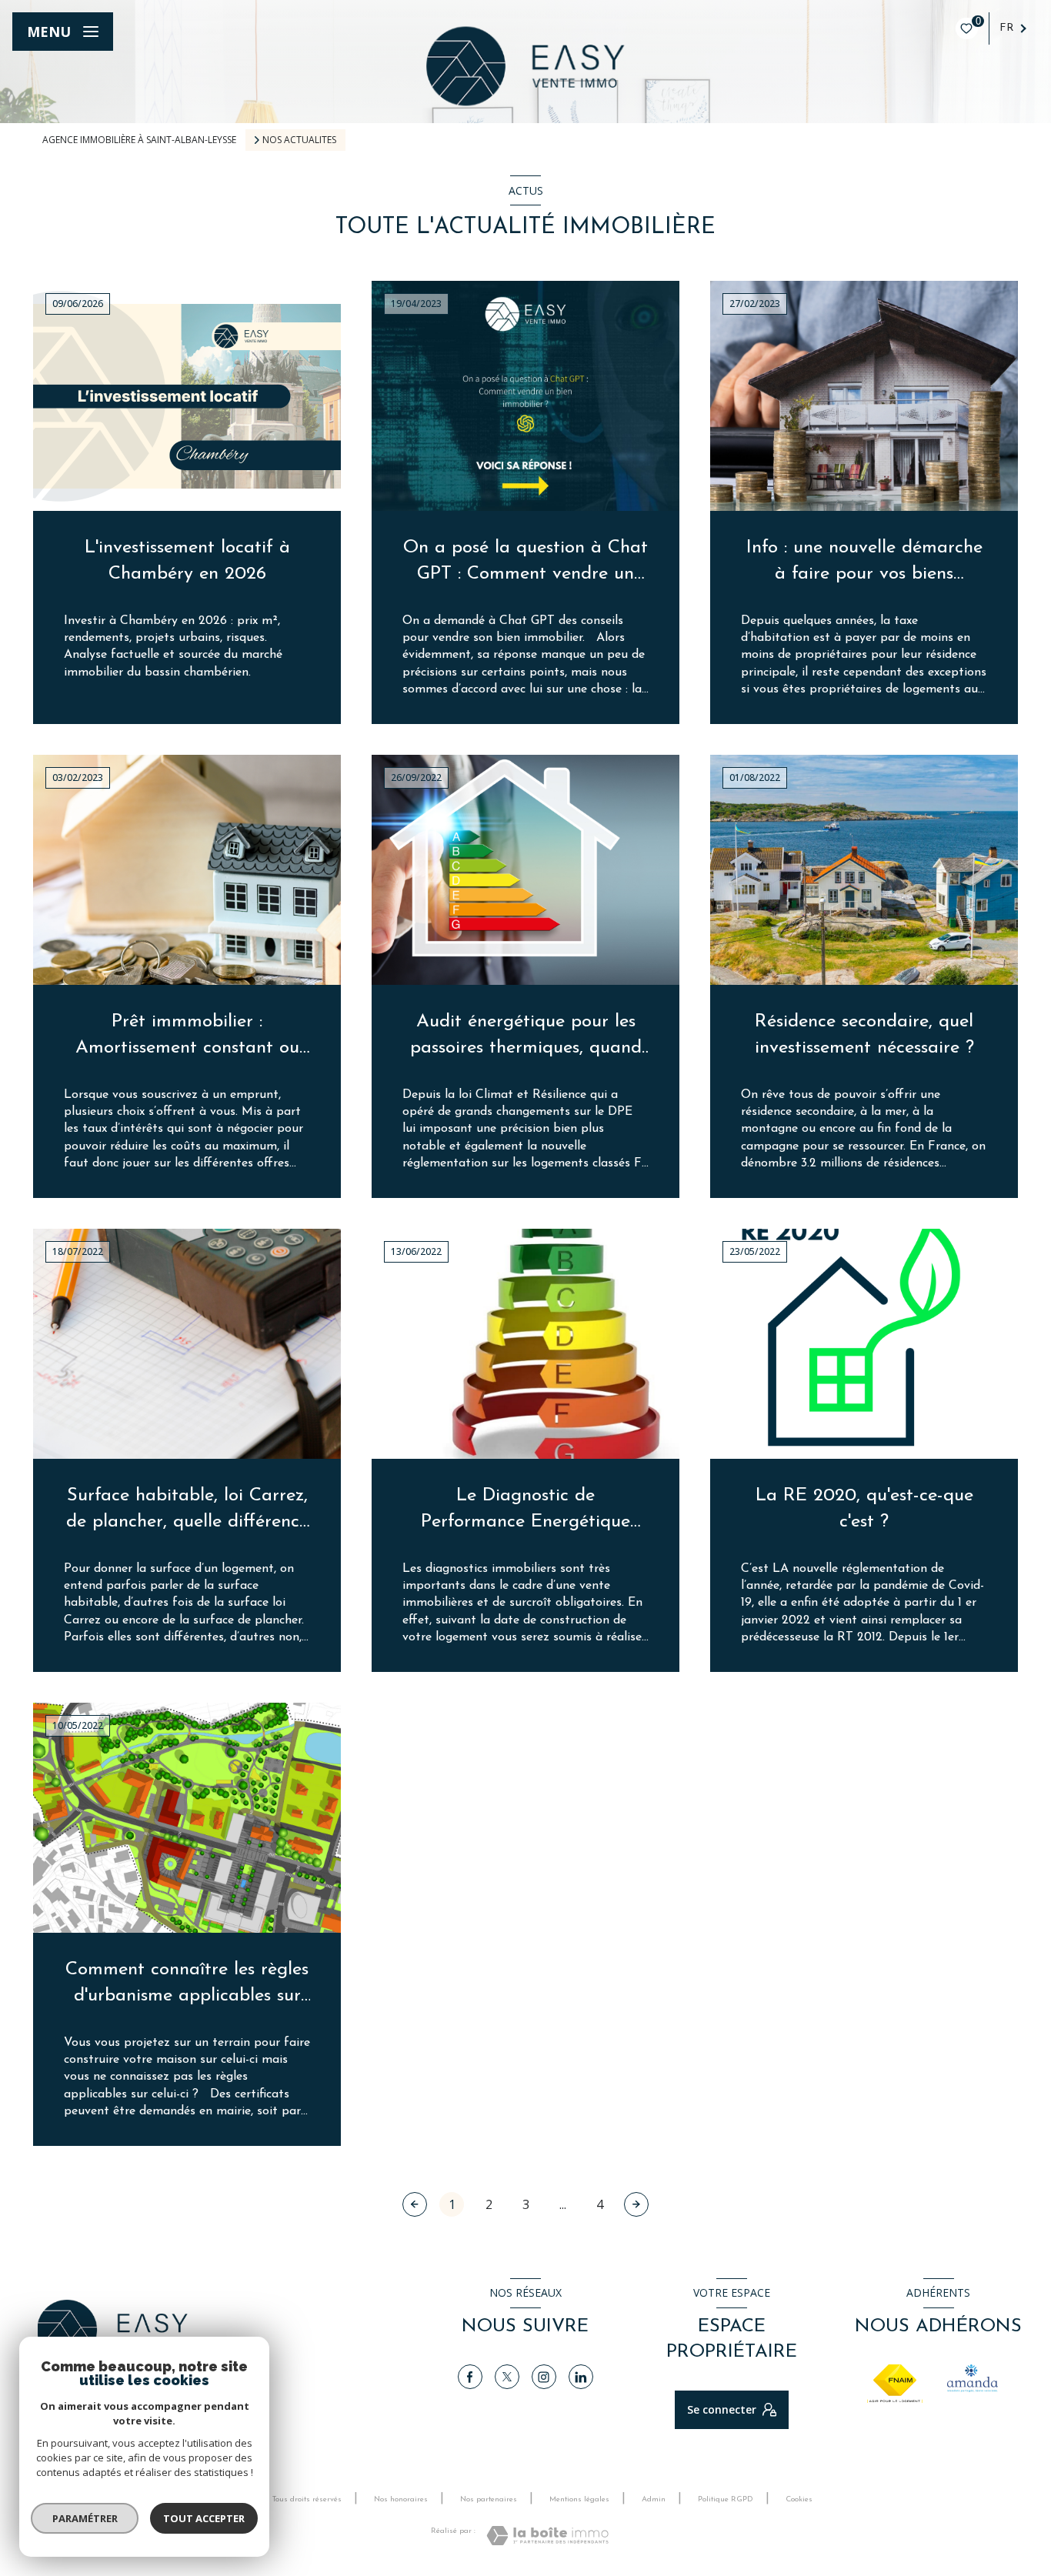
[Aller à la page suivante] (636, 2204)
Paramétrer (85, 2518)
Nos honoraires (401, 2499)
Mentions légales (579, 2499)
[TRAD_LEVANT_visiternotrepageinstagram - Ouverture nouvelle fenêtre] (544, 2377)
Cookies (799, 2499)
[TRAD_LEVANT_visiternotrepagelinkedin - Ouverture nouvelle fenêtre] (581, 2377)
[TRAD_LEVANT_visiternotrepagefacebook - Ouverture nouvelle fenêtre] (470, 2377)
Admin (654, 2499)
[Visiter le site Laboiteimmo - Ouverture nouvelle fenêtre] (547, 2536)
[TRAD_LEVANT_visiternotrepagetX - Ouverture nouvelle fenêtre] (507, 2377)
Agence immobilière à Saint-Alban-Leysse (139, 140)
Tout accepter (204, 2518)
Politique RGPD (726, 2499)
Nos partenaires (489, 2499)
